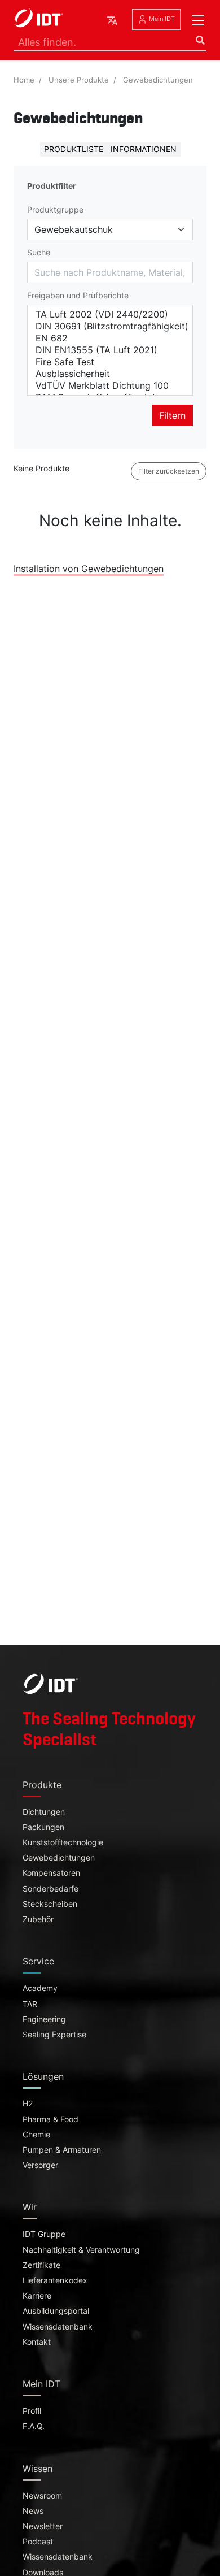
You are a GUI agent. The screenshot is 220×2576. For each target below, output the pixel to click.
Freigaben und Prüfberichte (78, 296)
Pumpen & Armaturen (62, 2150)
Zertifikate (41, 2265)
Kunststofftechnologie (63, 1842)
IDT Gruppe (44, 2234)
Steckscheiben (50, 1904)
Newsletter (43, 2526)
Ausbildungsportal (56, 2311)
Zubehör (38, 1919)
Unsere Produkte (79, 80)
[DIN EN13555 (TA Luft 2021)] (110, 350)
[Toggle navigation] (198, 20)
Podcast (38, 2542)
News (33, 2511)
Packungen (43, 1827)
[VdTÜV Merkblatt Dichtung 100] (110, 386)
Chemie (36, 2135)
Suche (39, 253)
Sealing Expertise (54, 2035)
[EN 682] (110, 338)
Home (24, 80)
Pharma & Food (50, 2119)
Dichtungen (44, 1812)
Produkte (42, 1785)
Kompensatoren (51, 1873)
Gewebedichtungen (158, 80)
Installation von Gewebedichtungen (89, 569)
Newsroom (42, 2496)
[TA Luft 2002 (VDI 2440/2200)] (110, 315)
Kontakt (37, 2342)
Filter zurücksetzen (169, 471)
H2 (28, 2104)
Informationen (144, 149)
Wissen (38, 2469)
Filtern (172, 415)
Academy (40, 1988)
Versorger (40, 2165)
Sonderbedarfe (50, 1889)
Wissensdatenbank (58, 2327)
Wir (30, 2207)
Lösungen (43, 2076)
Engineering (44, 2019)
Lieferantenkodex (55, 2280)
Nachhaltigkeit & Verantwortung (81, 2250)
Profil (32, 2411)
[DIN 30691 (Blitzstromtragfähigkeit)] (110, 326)
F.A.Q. (34, 2426)
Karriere (37, 2296)
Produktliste (74, 149)
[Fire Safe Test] (110, 362)
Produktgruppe (55, 210)
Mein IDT (161, 19)
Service (38, 1961)
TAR (30, 2004)
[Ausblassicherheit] (110, 374)
